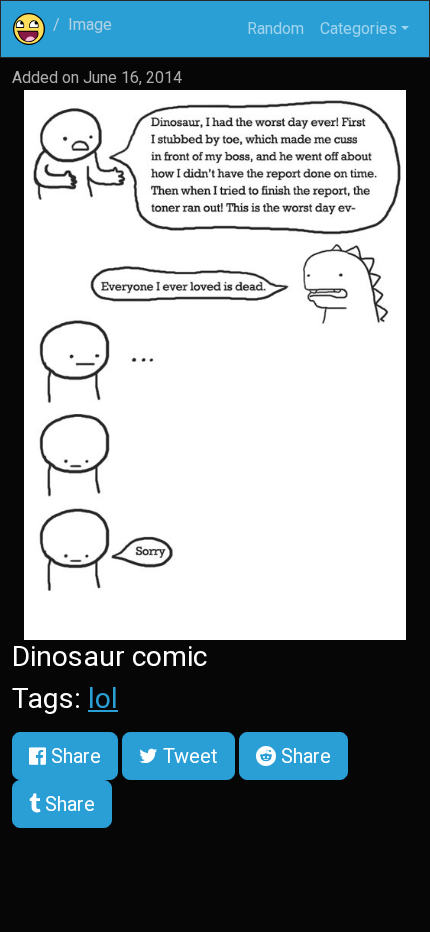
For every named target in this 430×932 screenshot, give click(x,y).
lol (103, 698)
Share (73, 756)
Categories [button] (358, 28)
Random (275, 28)
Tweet (188, 756)
